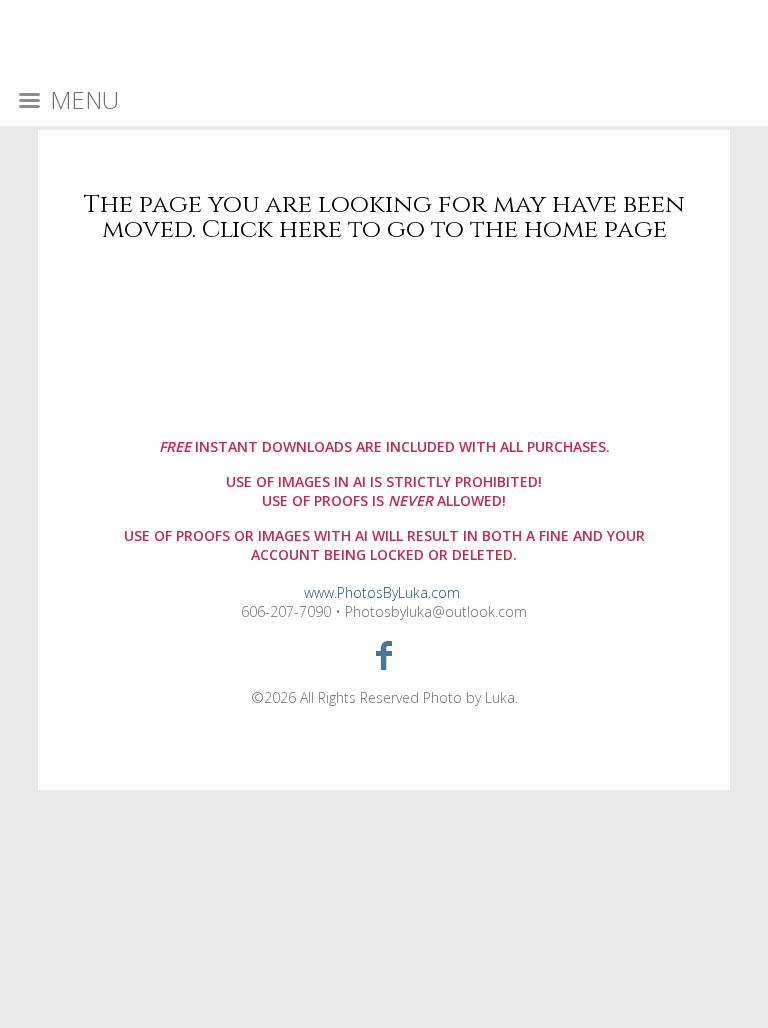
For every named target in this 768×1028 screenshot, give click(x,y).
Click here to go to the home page (434, 229)
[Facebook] (384, 654)
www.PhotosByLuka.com (382, 592)
